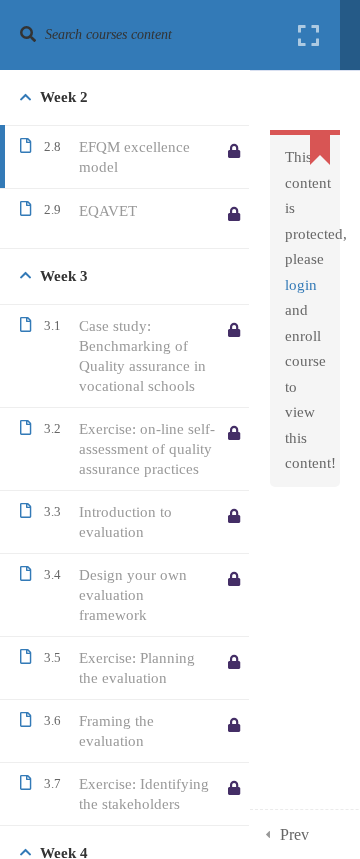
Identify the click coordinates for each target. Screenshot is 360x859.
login (301, 285)
